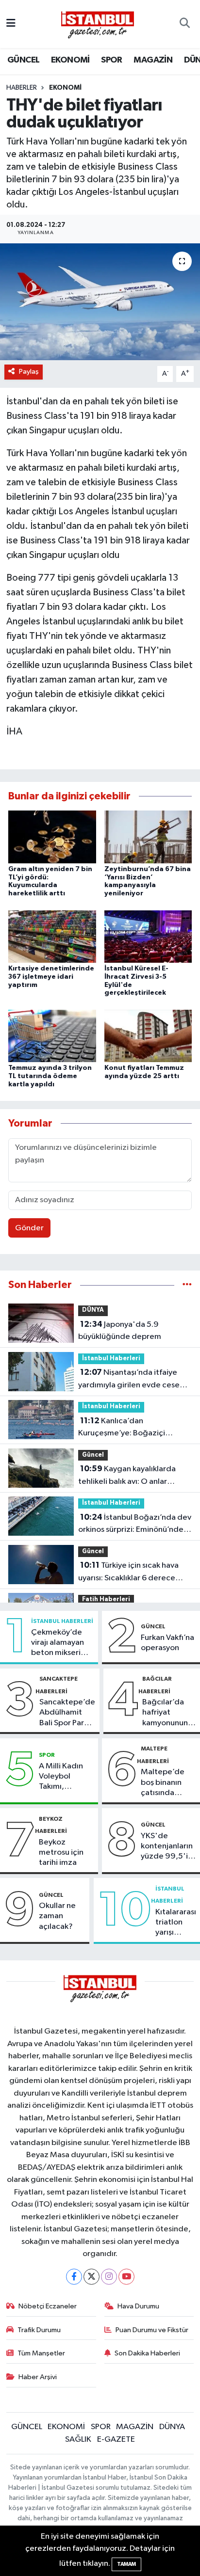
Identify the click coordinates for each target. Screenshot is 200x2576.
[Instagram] (109, 2277)
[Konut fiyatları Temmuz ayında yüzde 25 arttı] (148, 1036)
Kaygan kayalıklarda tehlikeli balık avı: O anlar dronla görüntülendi (127, 1476)
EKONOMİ (70, 60)
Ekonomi (65, 88)
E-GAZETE (116, 2440)
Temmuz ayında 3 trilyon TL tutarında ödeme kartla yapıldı (50, 1076)
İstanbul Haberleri (111, 1359)
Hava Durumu (138, 2306)
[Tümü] (187, 1285)
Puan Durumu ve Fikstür (152, 2330)
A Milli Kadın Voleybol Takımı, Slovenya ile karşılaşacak (61, 1777)
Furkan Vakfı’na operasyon (167, 1643)
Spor (47, 1755)
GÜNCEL (23, 60)
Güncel (93, 1455)
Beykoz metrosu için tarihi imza (61, 1853)
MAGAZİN (153, 60)
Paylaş (29, 372)
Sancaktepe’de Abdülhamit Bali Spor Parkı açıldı (67, 1713)
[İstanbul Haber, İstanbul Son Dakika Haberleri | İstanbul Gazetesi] (98, 24)
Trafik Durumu (39, 2330)
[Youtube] (126, 2277)
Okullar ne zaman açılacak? (57, 1916)
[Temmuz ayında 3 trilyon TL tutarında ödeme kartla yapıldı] (52, 1036)
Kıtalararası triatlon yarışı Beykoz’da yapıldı (176, 1923)
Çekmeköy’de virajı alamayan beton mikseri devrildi (58, 1643)
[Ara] (185, 24)
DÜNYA (93, 1310)
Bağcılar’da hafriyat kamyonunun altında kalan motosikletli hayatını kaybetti (165, 1713)
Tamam (126, 2564)
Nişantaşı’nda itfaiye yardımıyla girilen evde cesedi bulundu (133, 1380)
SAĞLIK (78, 2440)
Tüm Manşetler (41, 2353)
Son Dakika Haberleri (147, 2353)
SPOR (112, 60)
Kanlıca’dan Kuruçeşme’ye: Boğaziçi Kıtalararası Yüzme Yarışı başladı (122, 1428)
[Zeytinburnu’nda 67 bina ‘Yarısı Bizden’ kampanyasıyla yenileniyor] (148, 836)
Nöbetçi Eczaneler (48, 2306)
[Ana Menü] (11, 24)
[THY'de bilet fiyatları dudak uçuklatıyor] (100, 302)
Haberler (22, 88)
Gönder (29, 1228)
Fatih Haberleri (106, 1599)
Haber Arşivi (38, 2377)
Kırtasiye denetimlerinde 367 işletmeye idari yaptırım (51, 977)
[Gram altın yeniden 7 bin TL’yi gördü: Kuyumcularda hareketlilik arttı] (52, 836)
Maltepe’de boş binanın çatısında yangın (163, 1783)
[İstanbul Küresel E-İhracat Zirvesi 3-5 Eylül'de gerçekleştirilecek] (148, 936)
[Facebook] (74, 2277)
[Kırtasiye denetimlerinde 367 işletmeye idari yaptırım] (52, 936)
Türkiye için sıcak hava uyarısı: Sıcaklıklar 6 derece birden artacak (128, 1573)
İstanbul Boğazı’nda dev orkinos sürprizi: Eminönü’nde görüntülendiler (135, 1525)
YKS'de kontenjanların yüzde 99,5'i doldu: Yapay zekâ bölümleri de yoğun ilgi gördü (167, 1847)
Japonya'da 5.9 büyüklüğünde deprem (120, 1331)
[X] (92, 2277)
